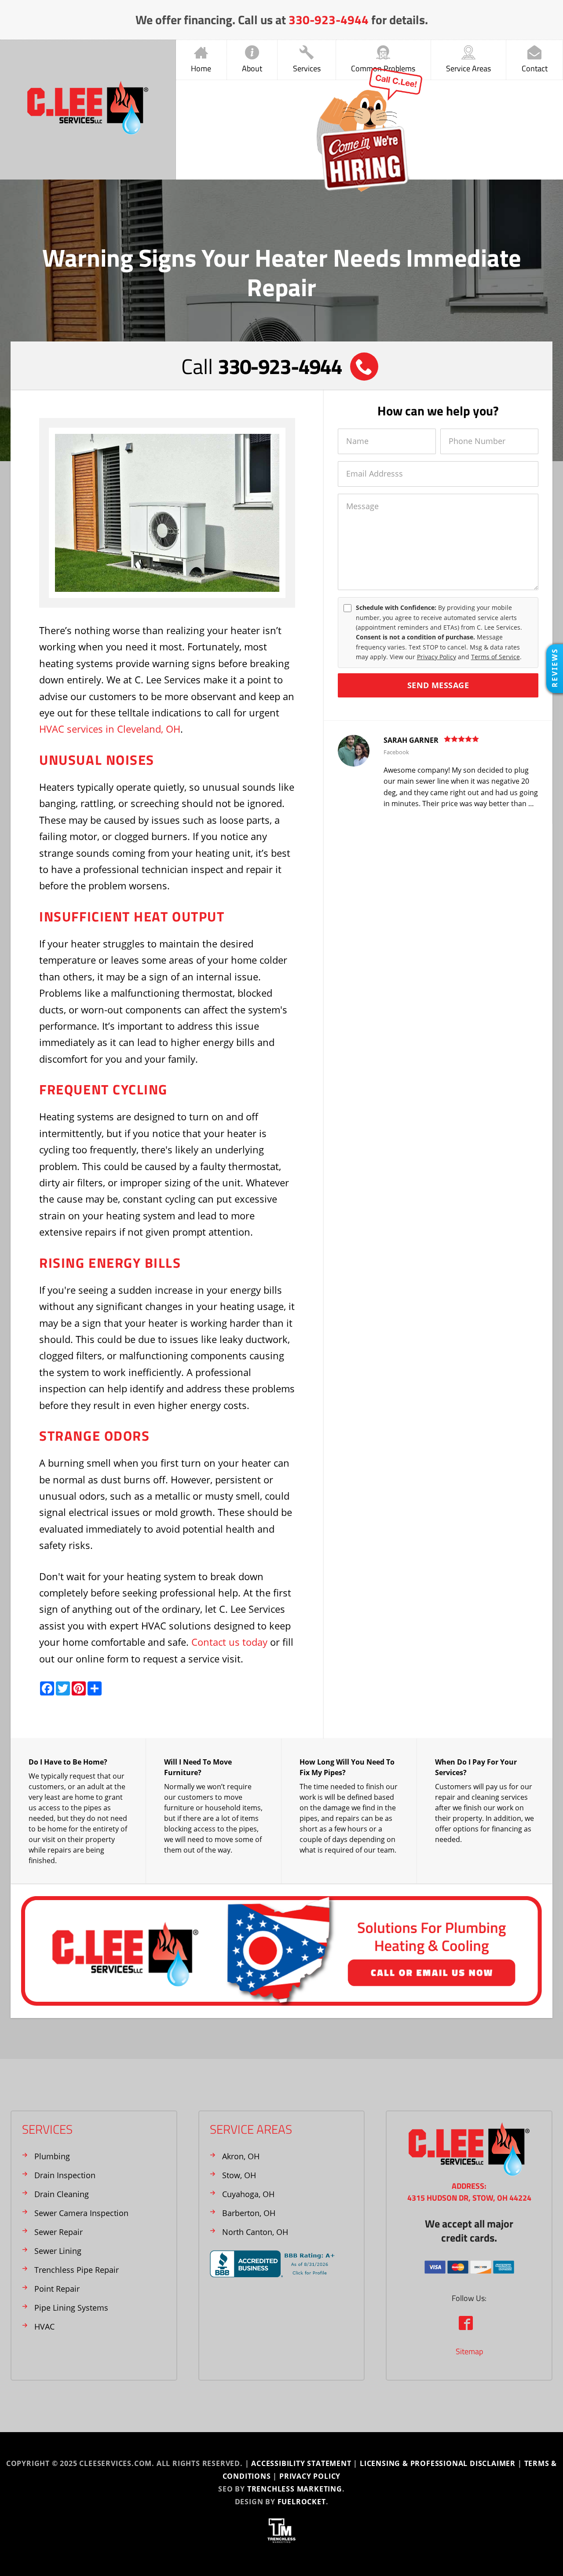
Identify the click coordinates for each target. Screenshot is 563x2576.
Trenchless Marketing (295, 2489)
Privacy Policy (437, 657)
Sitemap (469, 2351)
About (252, 68)
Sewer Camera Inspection (81, 2213)
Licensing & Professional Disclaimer (438, 2463)
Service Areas (468, 68)
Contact (535, 68)
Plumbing (52, 2156)
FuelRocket (302, 2502)
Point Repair (57, 2289)
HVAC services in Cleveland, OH (110, 729)
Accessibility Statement (301, 2463)
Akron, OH (241, 2156)
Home (201, 68)
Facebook (396, 752)
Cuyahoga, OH (248, 2194)
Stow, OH (239, 2175)
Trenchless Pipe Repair (77, 2270)
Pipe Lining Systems (71, 2308)
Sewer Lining (58, 2251)
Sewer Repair (58, 2232)
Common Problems (383, 68)
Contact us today (229, 1642)
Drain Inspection (65, 2175)
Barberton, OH (249, 2213)
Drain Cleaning (62, 2194)
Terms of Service (495, 657)
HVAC (44, 2326)
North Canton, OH (255, 2232)
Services (307, 68)
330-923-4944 (329, 20)
